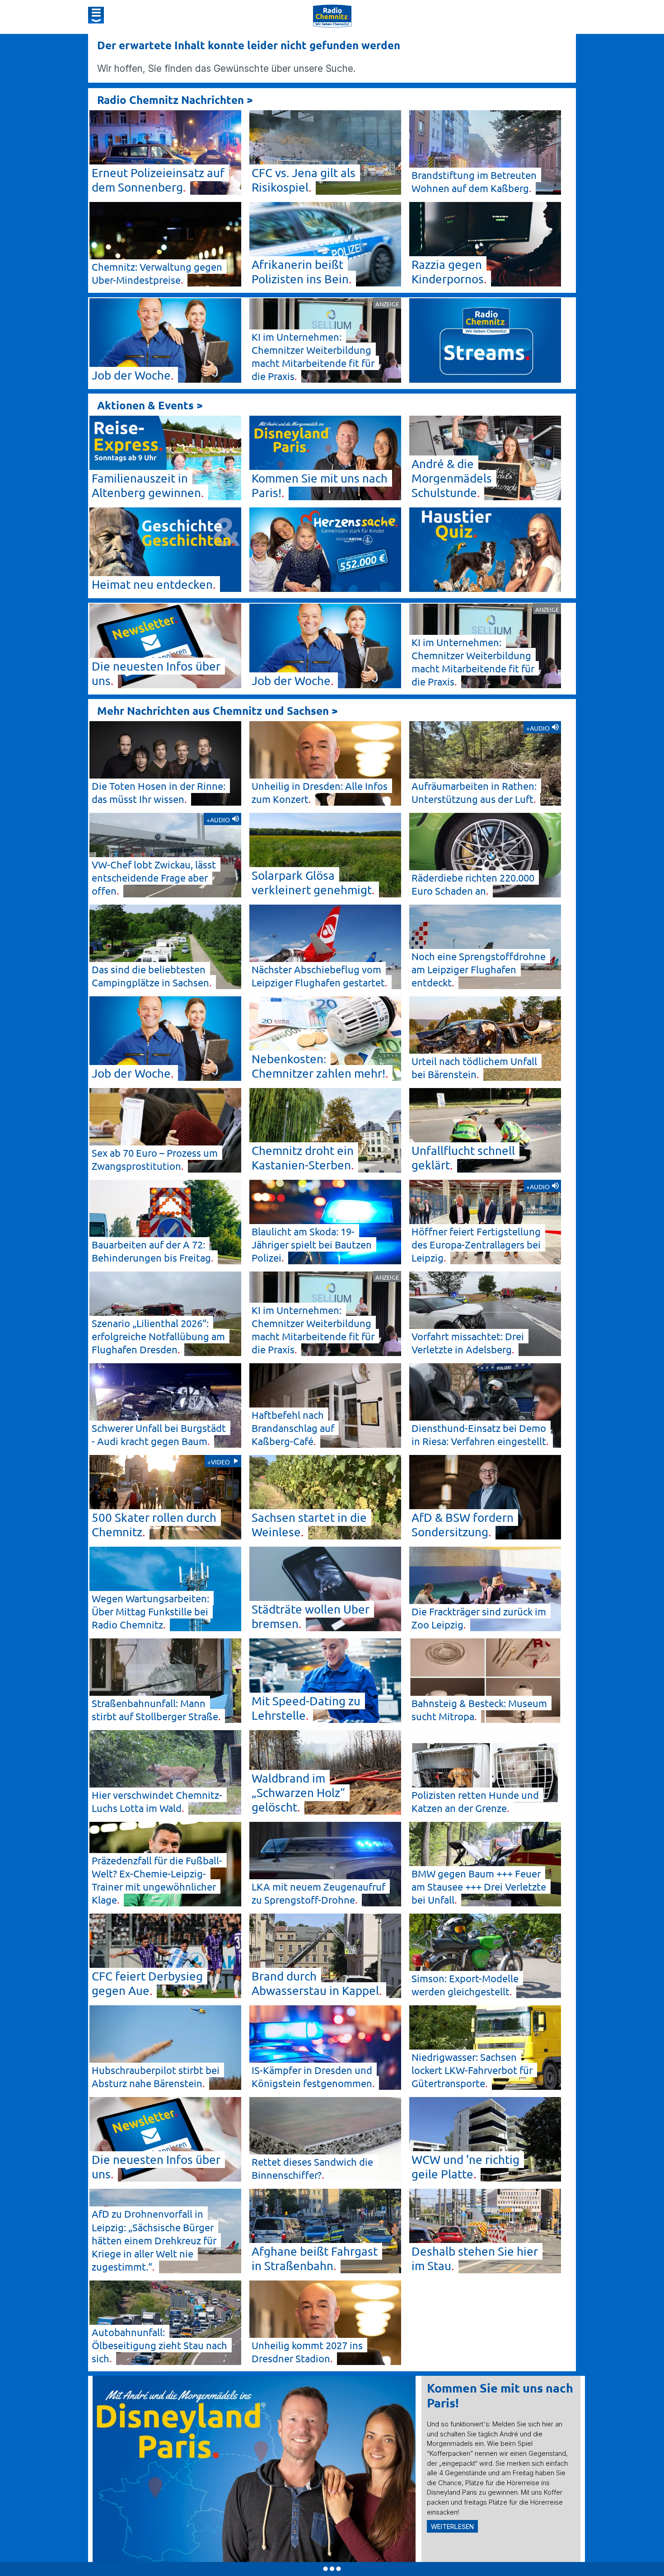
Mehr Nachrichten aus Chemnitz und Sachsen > (217, 711)
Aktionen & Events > (150, 405)
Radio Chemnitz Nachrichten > (175, 100)
